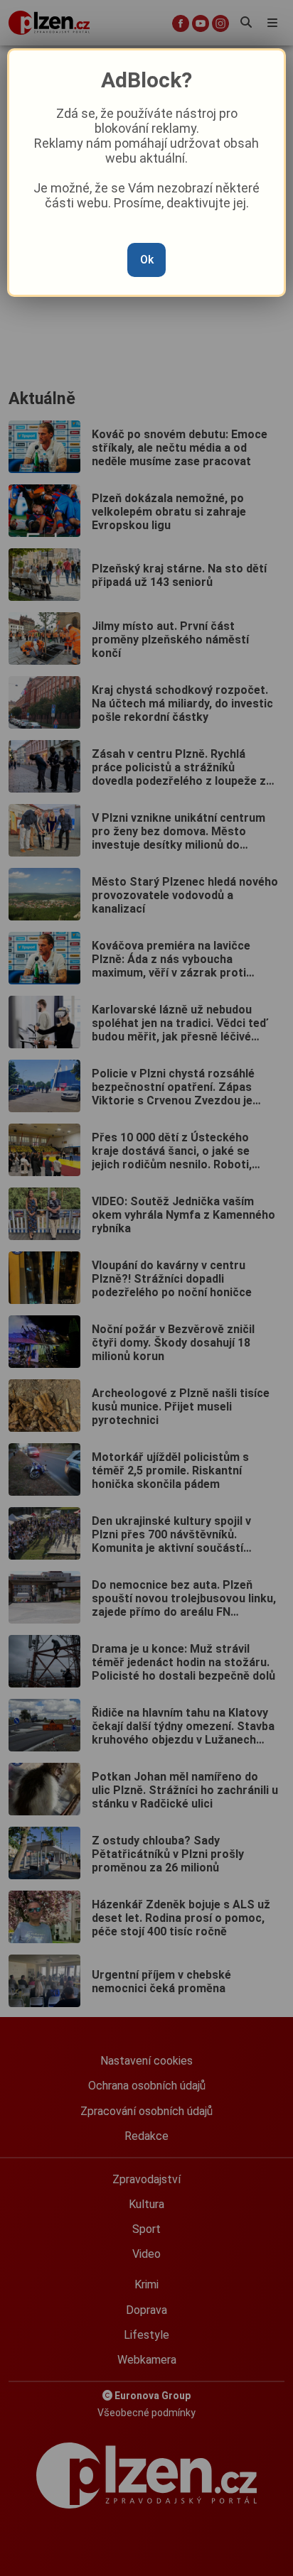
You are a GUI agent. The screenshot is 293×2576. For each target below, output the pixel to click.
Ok (147, 260)
